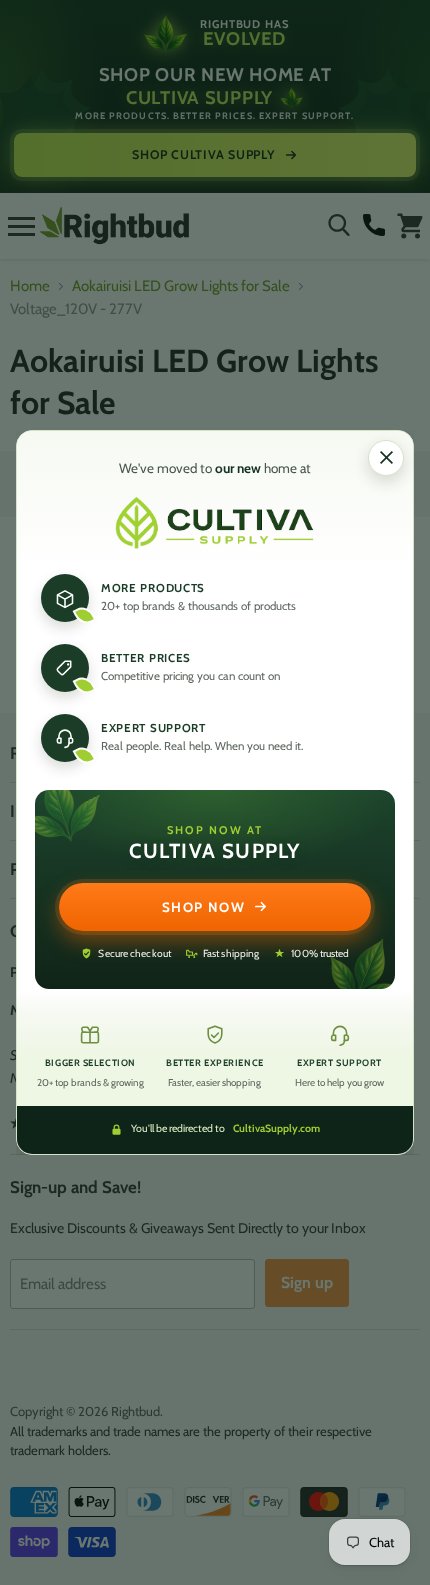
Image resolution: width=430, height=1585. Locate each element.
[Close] (386, 458)
